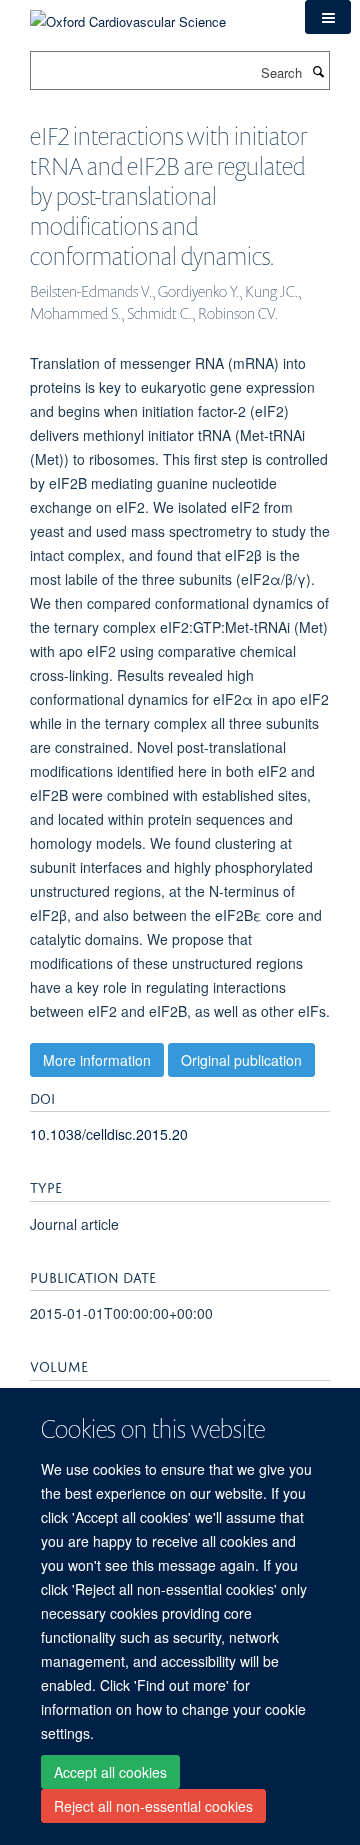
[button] (328, 17)
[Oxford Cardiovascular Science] (128, 14)
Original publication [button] (241, 1060)
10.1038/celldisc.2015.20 (109, 1134)
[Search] (318, 71)
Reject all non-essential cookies (153, 1806)
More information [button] (97, 1060)
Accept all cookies (110, 1772)
